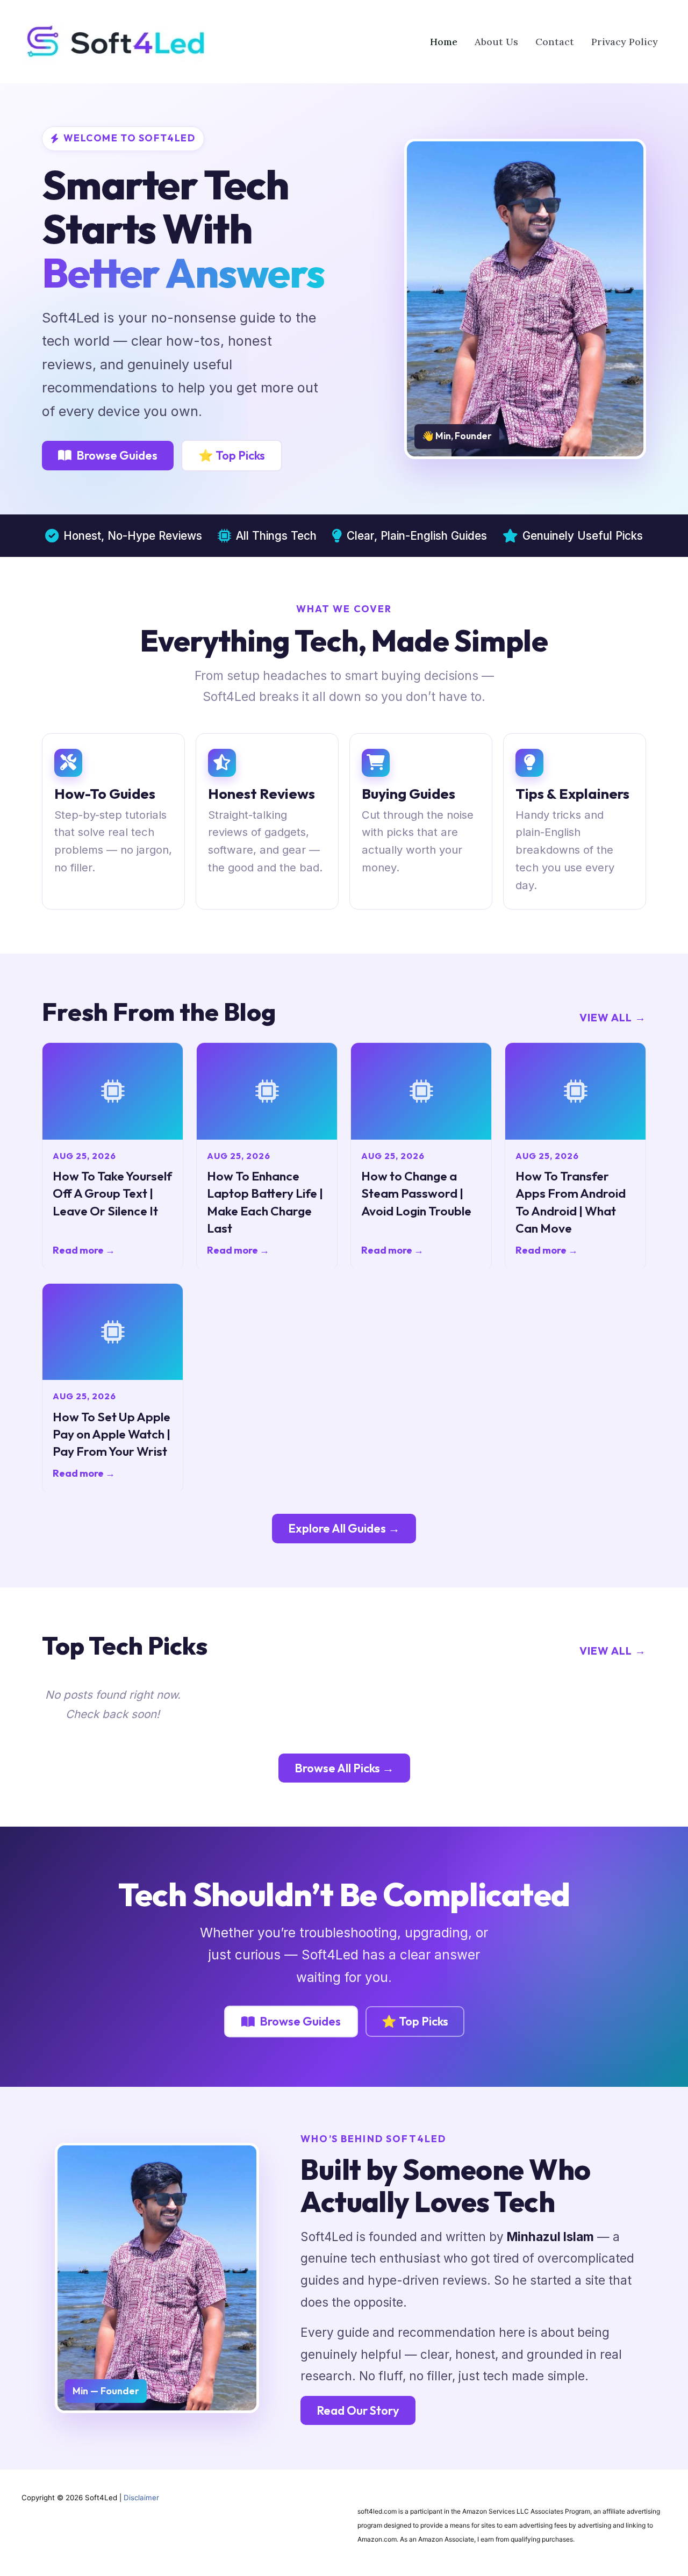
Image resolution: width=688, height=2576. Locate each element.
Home (444, 42)
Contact (555, 42)
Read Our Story (358, 2410)
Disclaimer (141, 2498)
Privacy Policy (625, 42)
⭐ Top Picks (232, 455)
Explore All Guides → (344, 1528)
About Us (496, 42)
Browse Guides (117, 455)
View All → (613, 1017)
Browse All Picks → (344, 1768)
